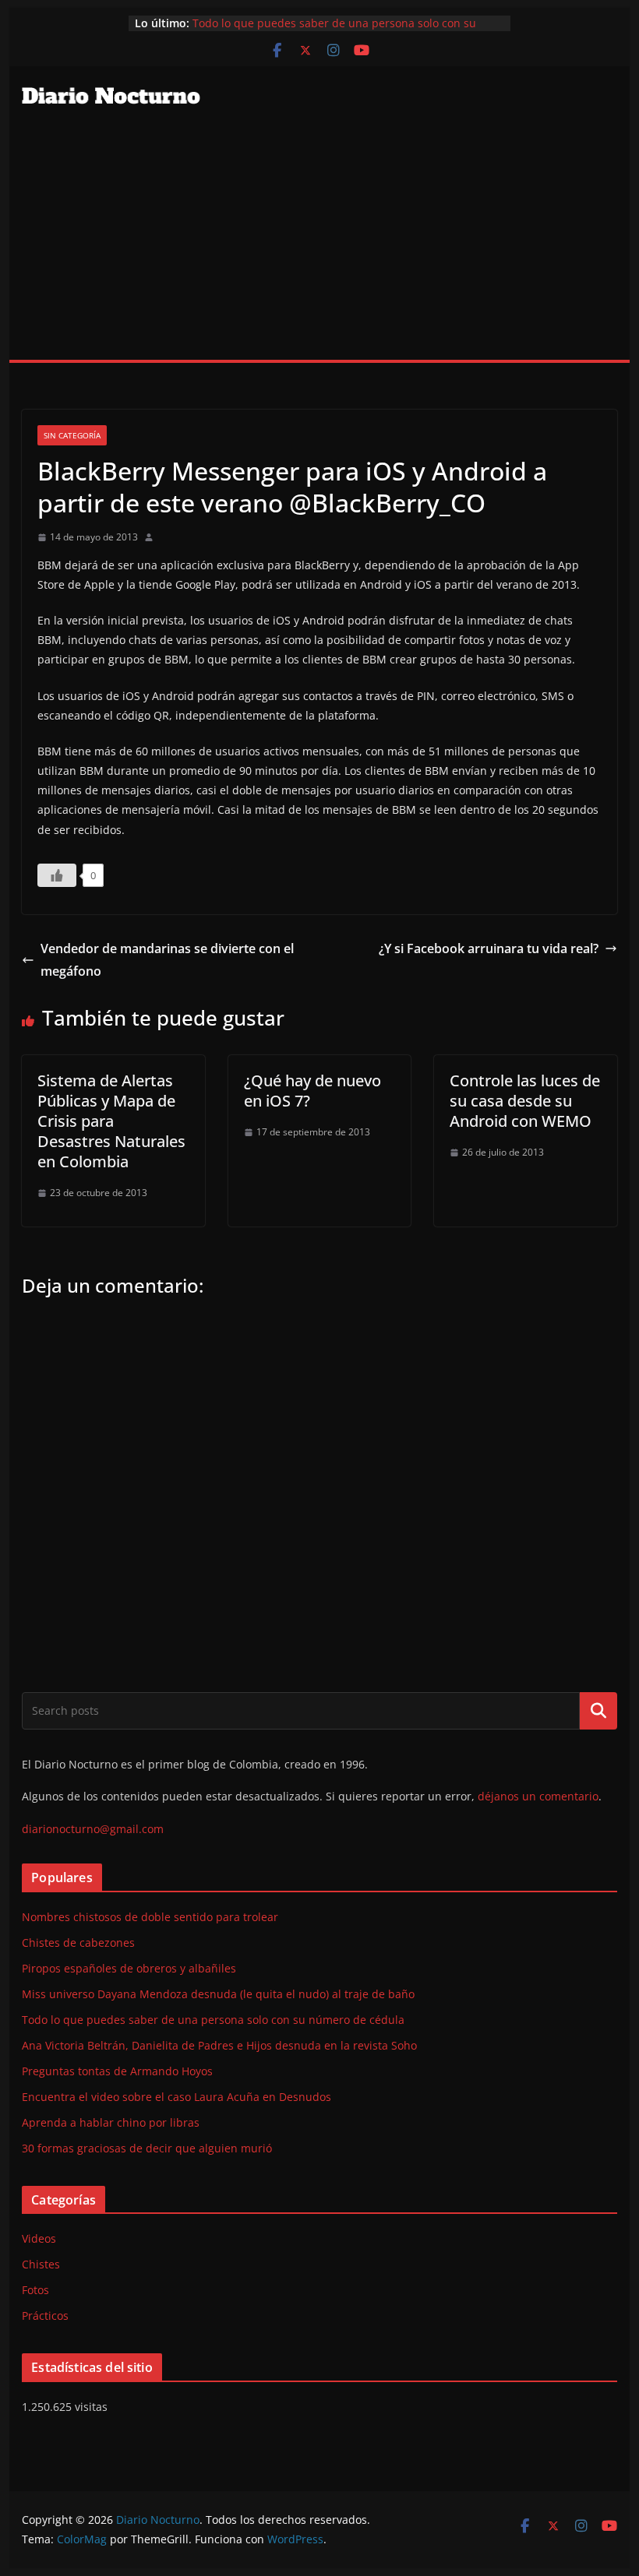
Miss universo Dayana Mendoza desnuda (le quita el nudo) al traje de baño (218, 1994)
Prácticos (45, 2316)
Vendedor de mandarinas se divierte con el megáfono (167, 960)
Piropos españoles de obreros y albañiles (129, 1968)
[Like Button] (57, 875)
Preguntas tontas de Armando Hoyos (117, 2071)
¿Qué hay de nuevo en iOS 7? (312, 1091)
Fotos (35, 2290)
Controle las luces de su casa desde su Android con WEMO (525, 1101)
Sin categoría (72, 435)
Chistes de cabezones (78, 1943)
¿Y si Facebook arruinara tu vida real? (489, 948)
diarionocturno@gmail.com (93, 1829)
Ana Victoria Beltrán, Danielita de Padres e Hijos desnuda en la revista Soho (219, 2045)
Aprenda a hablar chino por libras (111, 2122)
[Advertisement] (319, 243)
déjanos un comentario (538, 1796)
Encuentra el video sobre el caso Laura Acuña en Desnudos (177, 2097)
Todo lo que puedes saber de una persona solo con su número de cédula (213, 2020)
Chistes (41, 2264)
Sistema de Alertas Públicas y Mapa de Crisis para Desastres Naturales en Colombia (111, 1121)
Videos (39, 2238)
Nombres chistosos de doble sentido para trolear (150, 1917)
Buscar (598, 1711)
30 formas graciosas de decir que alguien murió (147, 2148)
